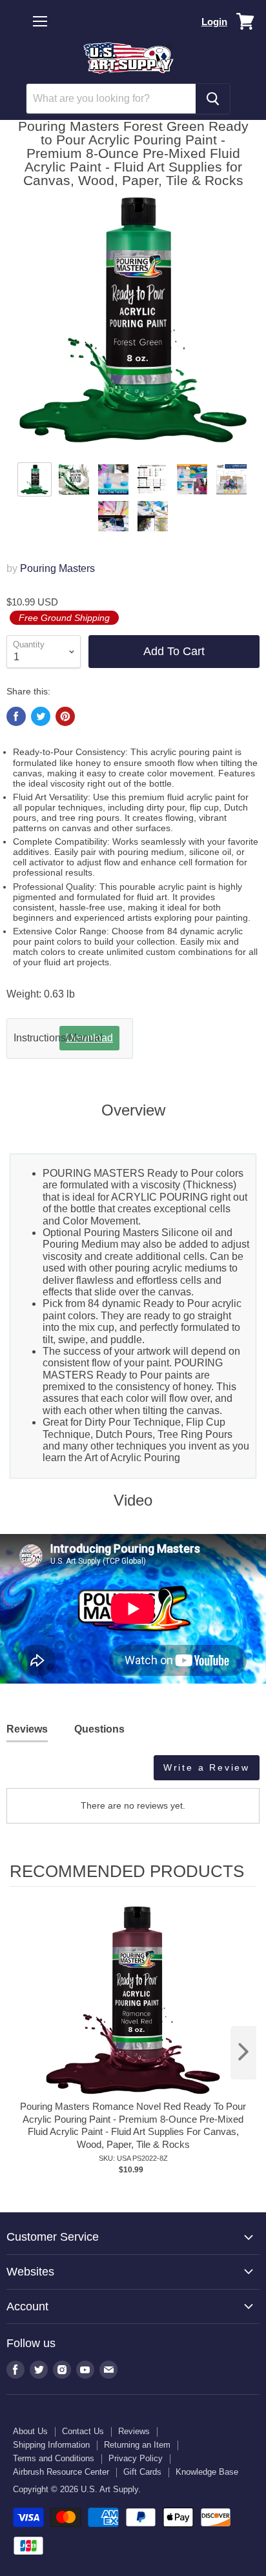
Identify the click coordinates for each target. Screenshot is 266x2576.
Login (214, 22)
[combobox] (111, 99)
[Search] (213, 99)
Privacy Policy (136, 2458)
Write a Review (207, 1767)
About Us (30, 2431)
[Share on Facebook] (16, 716)
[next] (243, 2053)
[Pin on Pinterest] (65, 716)
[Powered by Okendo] (39, 1773)
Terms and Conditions (54, 2458)
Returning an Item (137, 2445)
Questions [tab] (99, 1729)
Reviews (134, 2431)
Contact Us (83, 2431)
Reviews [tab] (27, 1729)
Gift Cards (142, 2472)
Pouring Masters (57, 568)
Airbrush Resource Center (61, 2472)
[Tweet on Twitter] (41, 716)
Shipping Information (51, 2445)
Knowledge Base (207, 2472)
